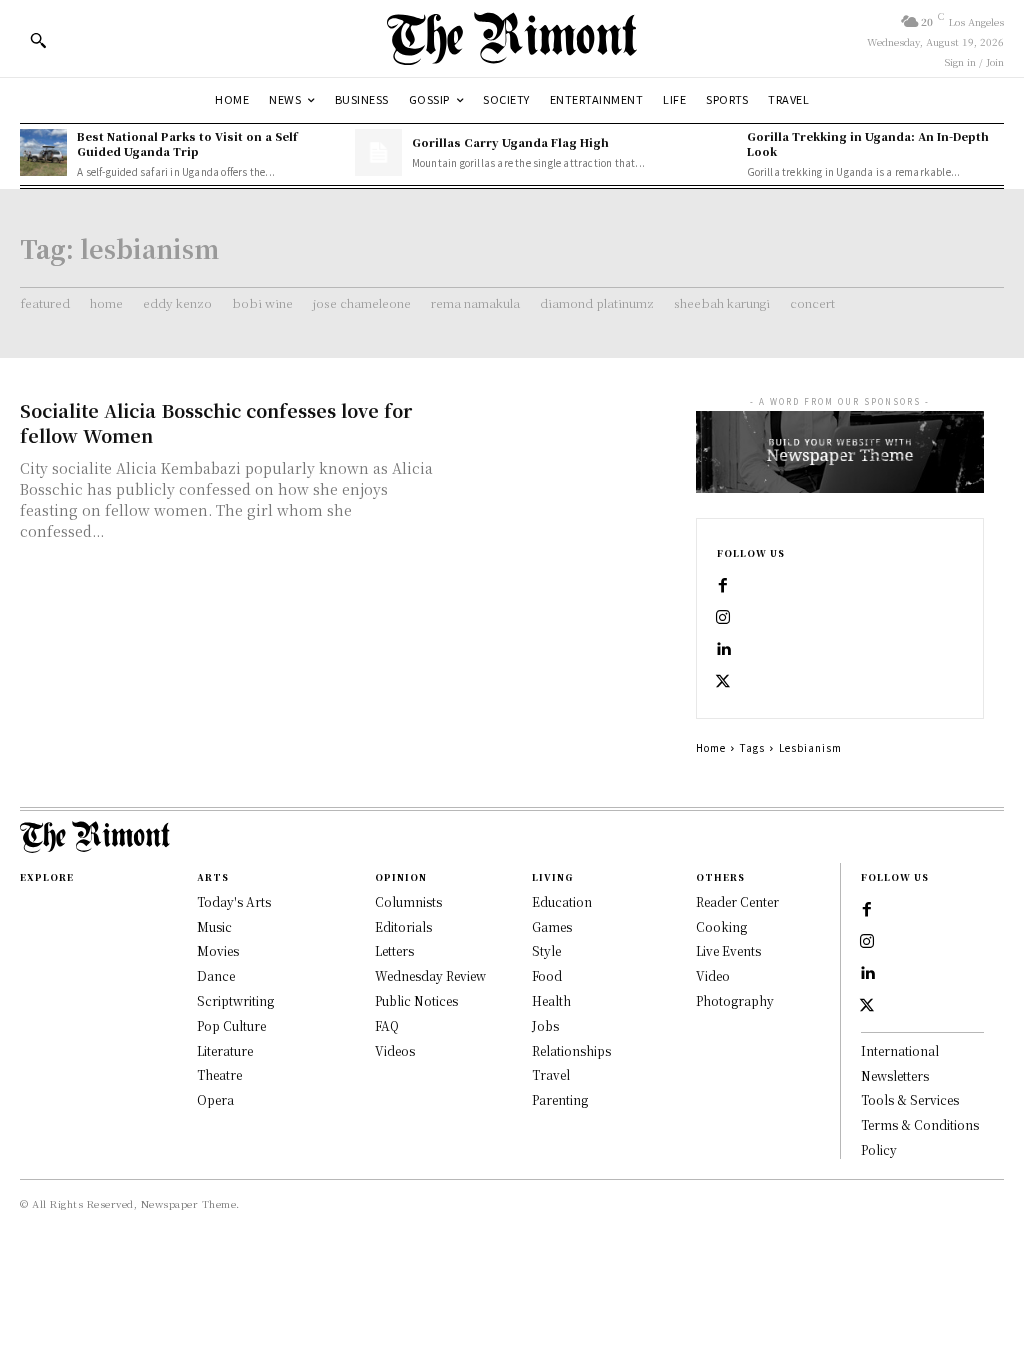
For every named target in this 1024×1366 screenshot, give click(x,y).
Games (552, 926)
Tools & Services (910, 1099)
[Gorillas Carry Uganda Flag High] (378, 152)
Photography (735, 1000)
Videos (395, 1050)
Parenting (560, 1099)
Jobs (545, 1025)
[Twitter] (723, 682)
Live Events (728, 950)
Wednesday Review (430, 975)
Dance (216, 975)
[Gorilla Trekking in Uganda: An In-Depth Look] (712, 152)
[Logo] (512, 38)
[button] (38, 40)
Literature (225, 1050)
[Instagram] (723, 618)
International (900, 1050)
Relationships (571, 1050)
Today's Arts (234, 901)
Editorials (403, 926)
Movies (218, 950)
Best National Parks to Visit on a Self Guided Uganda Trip (187, 143)
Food (547, 975)
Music (214, 926)
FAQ (387, 1025)
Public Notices (416, 1000)
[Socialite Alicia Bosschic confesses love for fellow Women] (561, 455)
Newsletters (895, 1075)
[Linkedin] (723, 650)
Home (711, 747)
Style (546, 950)
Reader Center (737, 901)
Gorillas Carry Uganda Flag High (510, 142)
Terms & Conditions (920, 1124)
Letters (394, 950)
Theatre (219, 1074)
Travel (551, 1074)
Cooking (721, 926)
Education (562, 901)
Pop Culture (231, 1025)
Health (551, 1000)
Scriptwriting (235, 1000)
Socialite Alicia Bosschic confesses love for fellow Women (216, 422)
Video (713, 975)
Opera (215, 1099)
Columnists (408, 901)
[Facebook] (723, 586)
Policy (879, 1149)
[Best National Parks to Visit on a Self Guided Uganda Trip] (43, 152)
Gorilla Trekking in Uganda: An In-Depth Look (868, 143)
